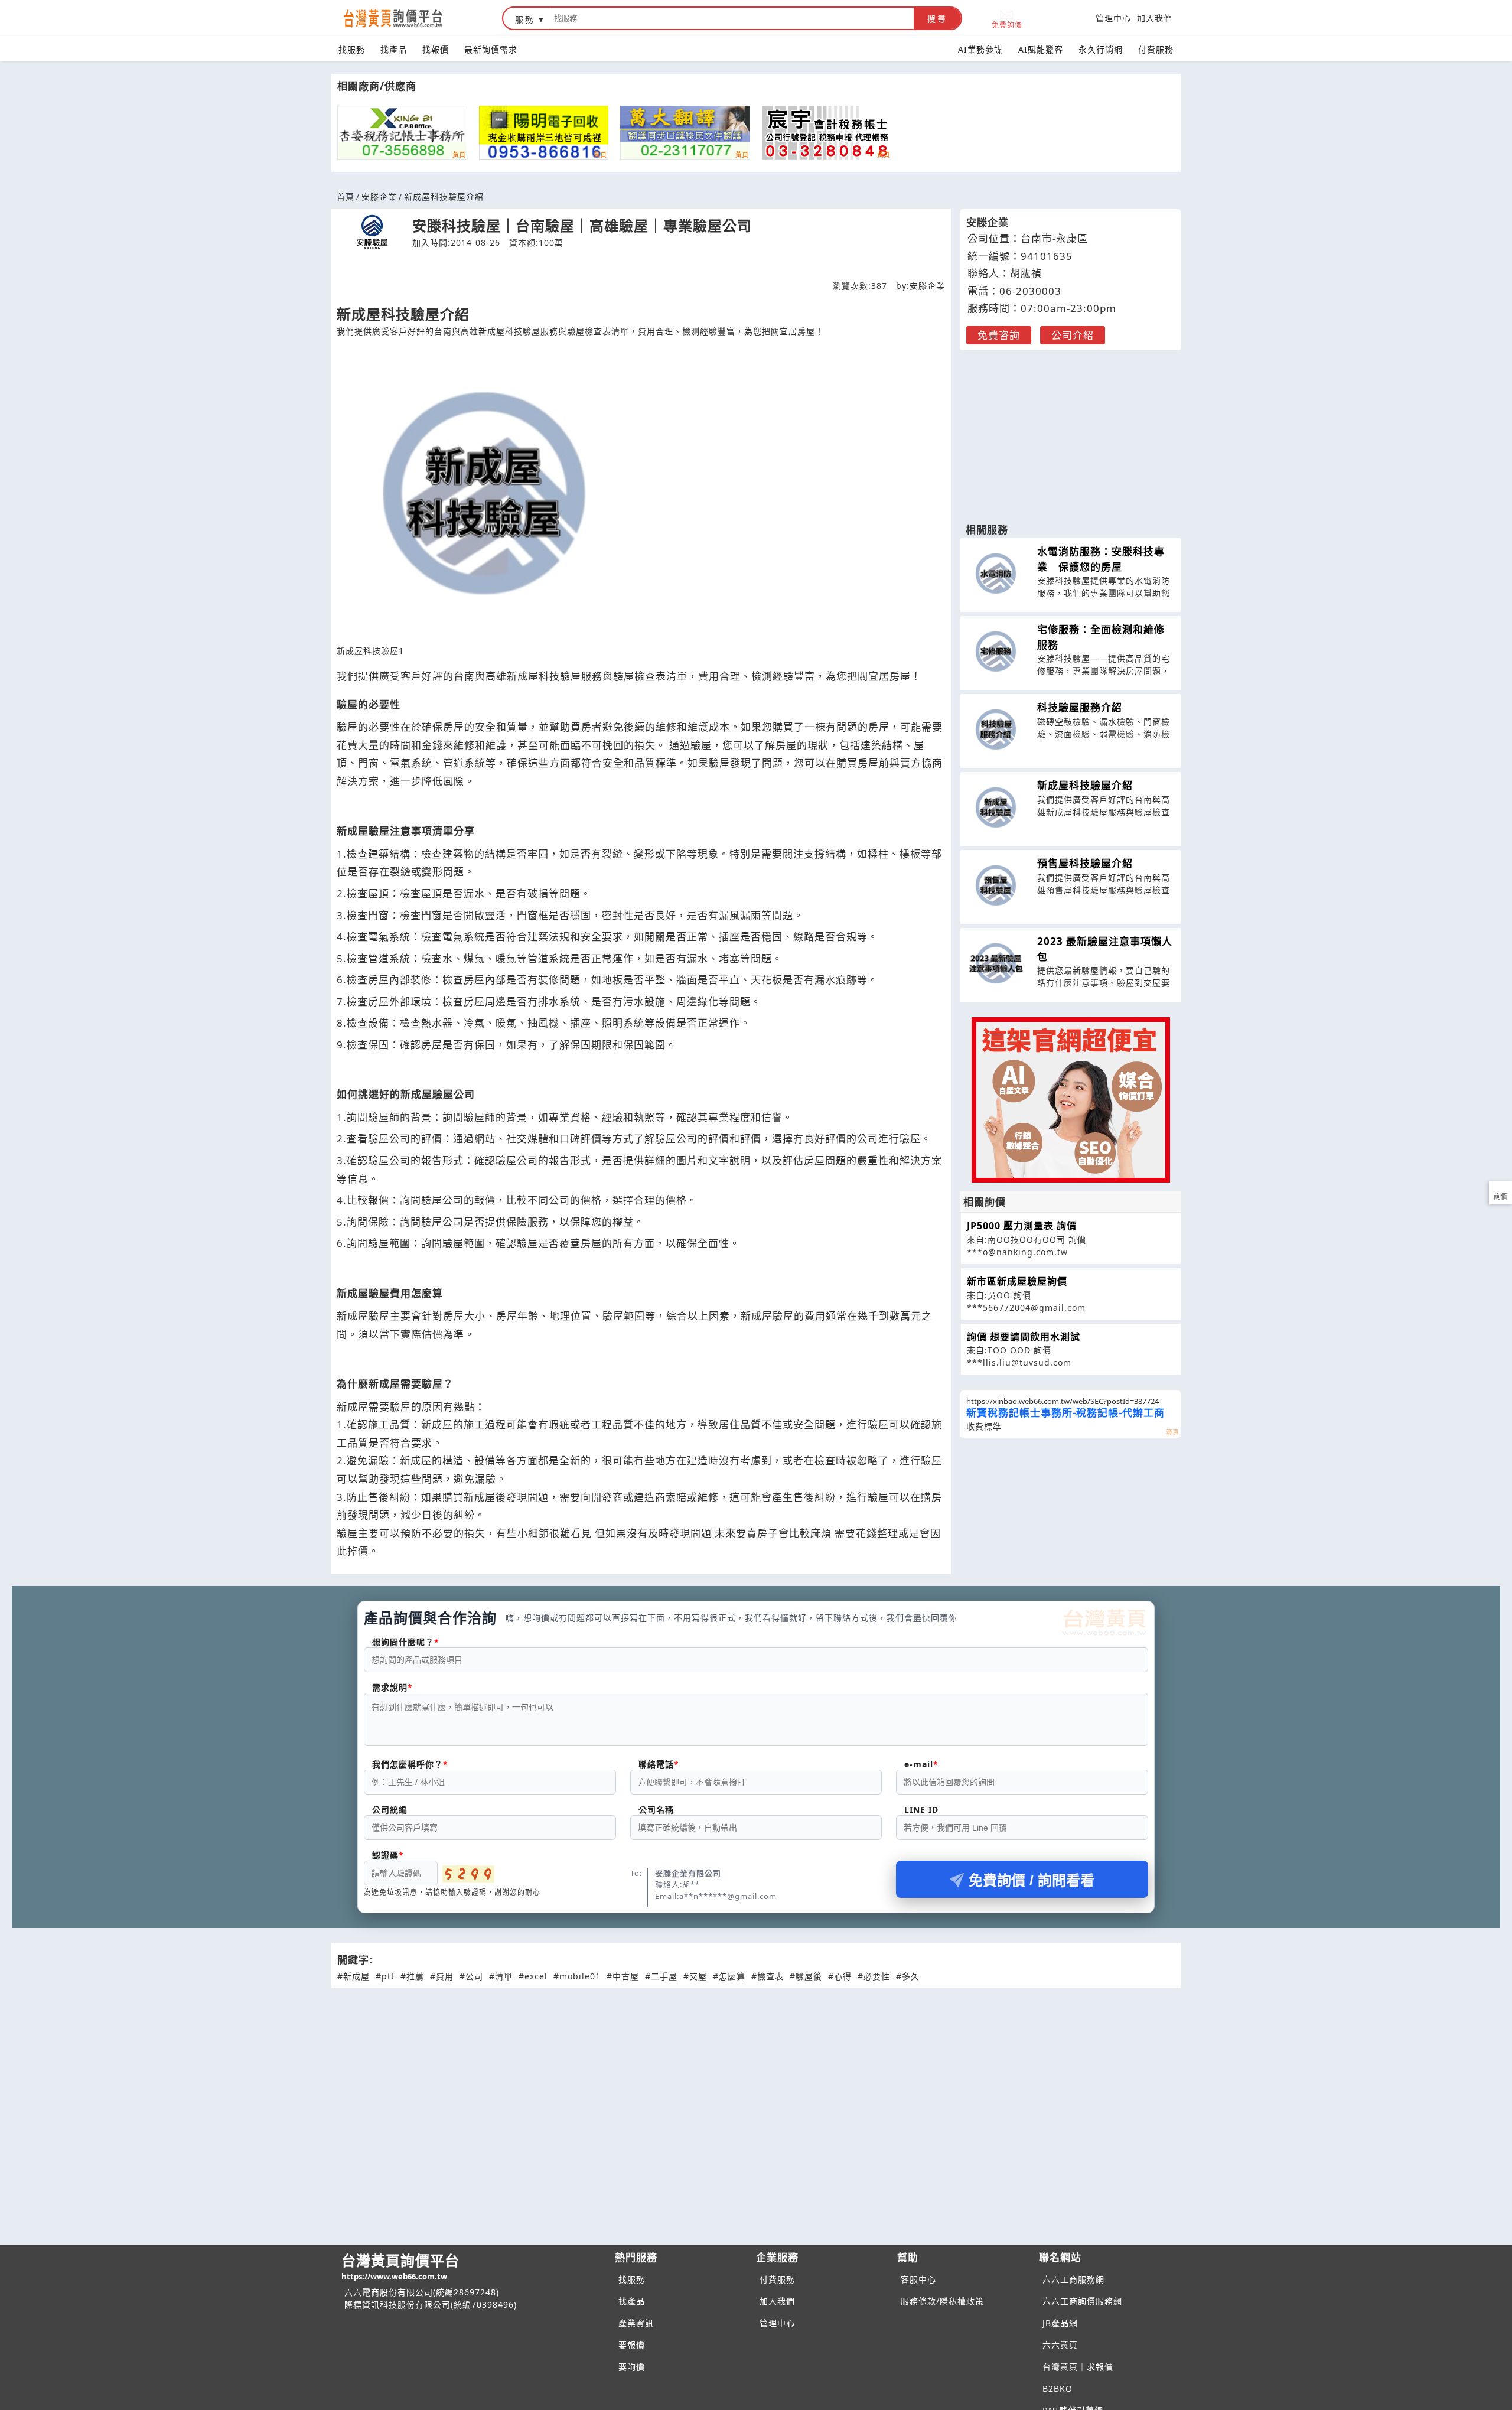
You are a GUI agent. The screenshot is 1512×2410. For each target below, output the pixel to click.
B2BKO (1058, 2388)
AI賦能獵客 (1041, 49)
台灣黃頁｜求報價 (1078, 2367)
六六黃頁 (1060, 2345)
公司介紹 (1073, 335)
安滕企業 (379, 196)
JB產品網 (1060, 2323)
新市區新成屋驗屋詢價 (1017, 1281)
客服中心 (918, 2279)
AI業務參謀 (980, 49)
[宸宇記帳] (827, 133)
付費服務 (1156, 49)
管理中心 (1113, 18)
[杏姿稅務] (402, 133)
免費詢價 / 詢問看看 (1032, 1880)
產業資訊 (636, 2323)
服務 (525, 19)
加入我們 (1155, 18)
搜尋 (937, 19)
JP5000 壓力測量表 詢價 (1022, 1226)
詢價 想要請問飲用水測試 (1024, 1337)
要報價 (632, 2345)
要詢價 (632, 2367)
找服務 (352, 49)
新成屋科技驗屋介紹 (1085, 785)
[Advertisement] (1071, 431)
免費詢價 (1007, 25)
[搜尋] (732, 18)
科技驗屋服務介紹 (1080, 707)
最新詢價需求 (491, 49)
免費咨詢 (999, 335)
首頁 (346, 196)
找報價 (436, 49)
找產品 (394, 49)
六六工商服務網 (1073, 2279)
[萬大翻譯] (685, 133)
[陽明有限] (544, 133)
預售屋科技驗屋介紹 (1085, 863)
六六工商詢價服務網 (1082, 2301)
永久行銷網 (1101, 49)
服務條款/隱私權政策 (942, 2301)
